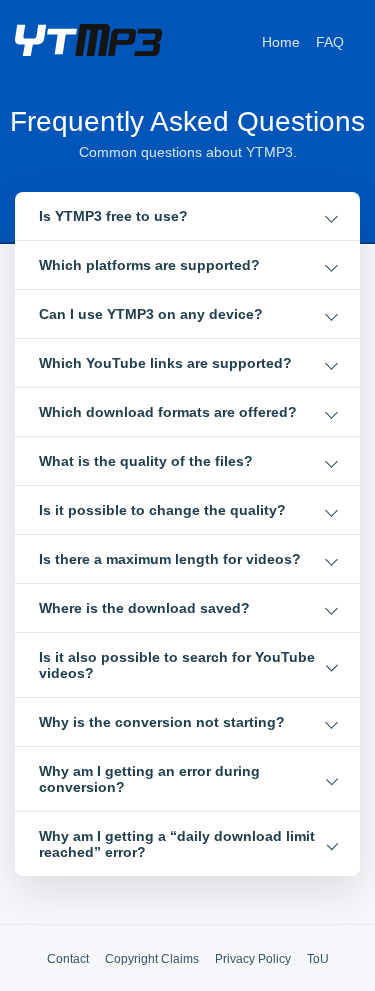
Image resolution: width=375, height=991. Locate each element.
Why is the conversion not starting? (162, 722)
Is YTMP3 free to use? (113, 216)
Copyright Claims (152, 959)
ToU (318, 959)
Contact (68, 959)
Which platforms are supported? (149, 265)
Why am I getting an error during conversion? (149, 779)
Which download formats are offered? (168, 412)
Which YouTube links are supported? (165, 363)
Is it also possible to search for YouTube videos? (177, 665)
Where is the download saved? (144, 608)
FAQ (330, 42)
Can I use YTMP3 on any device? (151, 314)
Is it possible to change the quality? (162, 510)
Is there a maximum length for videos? (170, 559)
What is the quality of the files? (146, 461)
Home (281, 42)
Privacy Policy (253, 959)
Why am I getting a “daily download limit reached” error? (177, 844)
